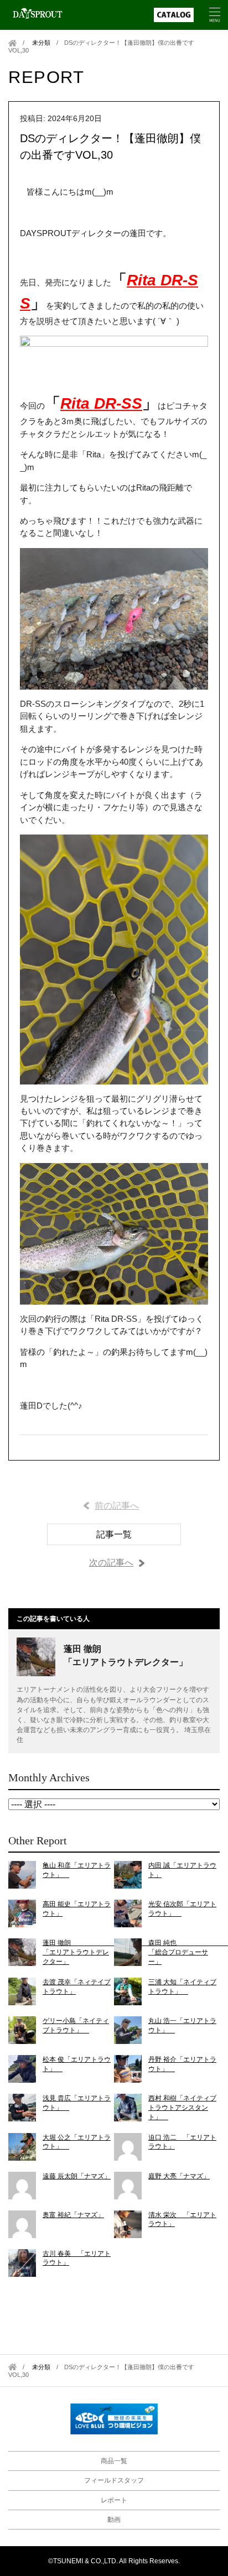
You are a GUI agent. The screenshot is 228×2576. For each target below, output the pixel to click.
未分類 (41, 43)
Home (12, 43)
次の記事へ (111, 1563)
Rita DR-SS (101, 403)
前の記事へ (117, 1506)
